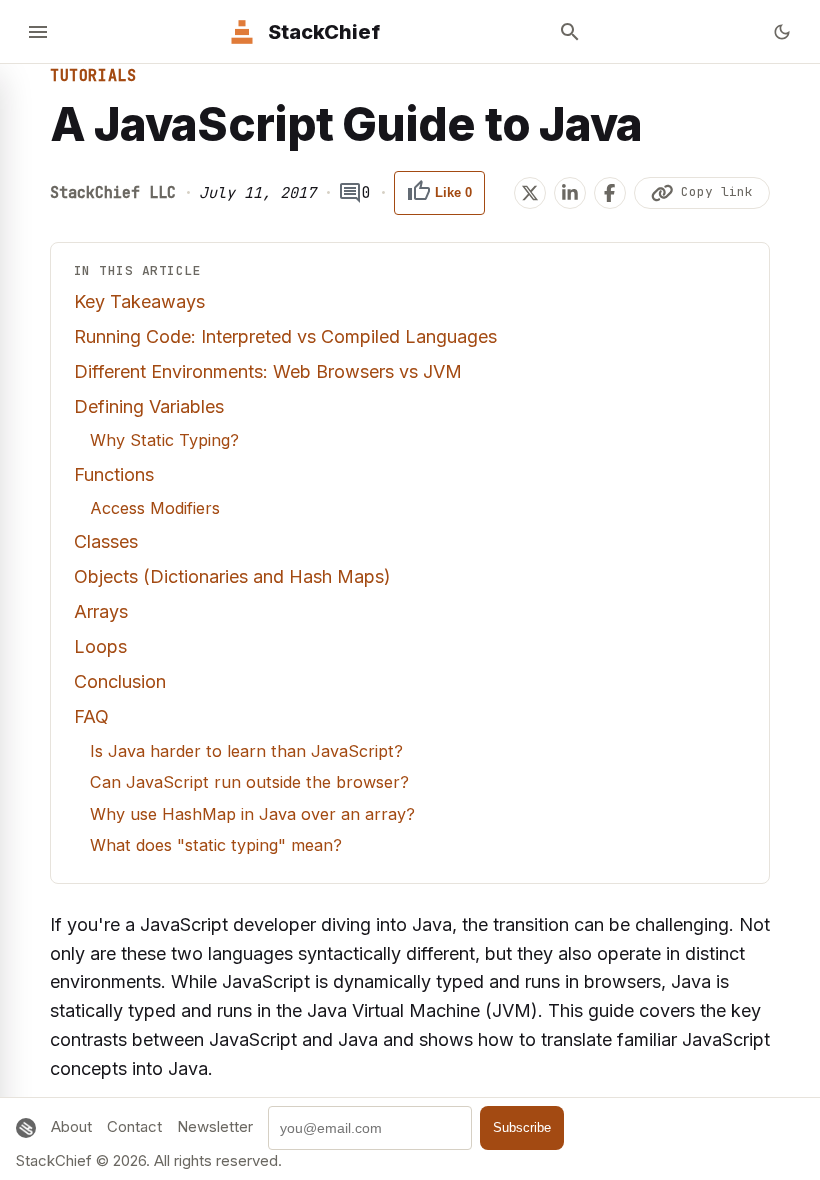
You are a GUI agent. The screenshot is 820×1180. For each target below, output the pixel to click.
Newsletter (215, 1126)
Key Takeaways (139, 301)
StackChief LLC (113, 193)
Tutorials (93, 76)
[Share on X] (530, 193)
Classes (106, 541)
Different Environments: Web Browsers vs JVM (268, 371)
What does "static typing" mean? (216, 845)
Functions (114, 474)
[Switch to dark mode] (782, 32)
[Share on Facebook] (610, 193)
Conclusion (120, 681)
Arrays (101, 611)
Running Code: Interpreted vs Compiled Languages (285, 336)
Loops (100, 646)
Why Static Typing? (164, 440)
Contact (134, 1126)
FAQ (91, 716)
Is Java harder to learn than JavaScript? (246, 751)
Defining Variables (149, 406)
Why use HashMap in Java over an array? (252, 814)
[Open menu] (38, 32)
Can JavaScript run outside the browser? (249, 782)
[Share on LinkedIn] (570, 193)
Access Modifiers (155, 508)
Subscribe (522, 1127)
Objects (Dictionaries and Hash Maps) (232, 576)
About (71, 1126)
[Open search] (570, 32)
